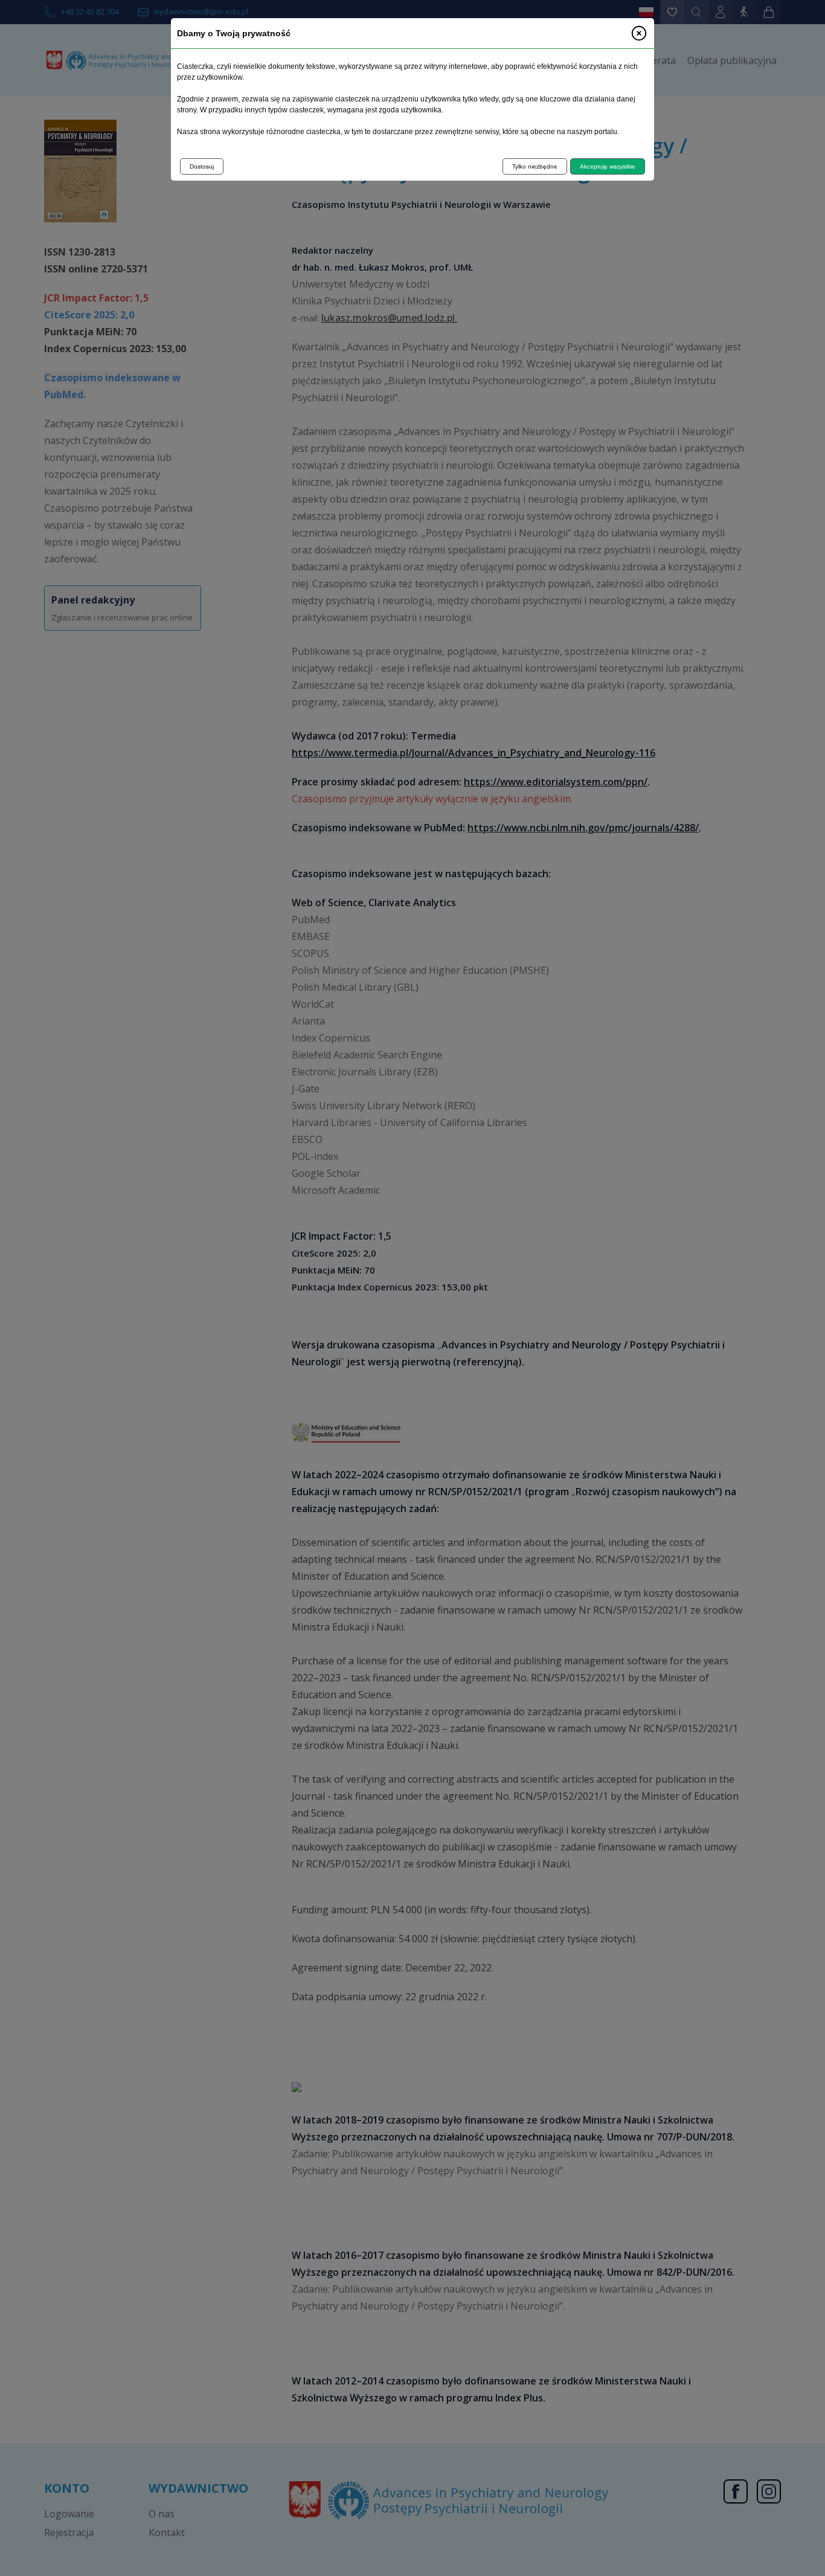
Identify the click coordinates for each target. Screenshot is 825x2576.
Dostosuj (202, 166)
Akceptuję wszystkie (608, 166)
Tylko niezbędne (535, 166)
